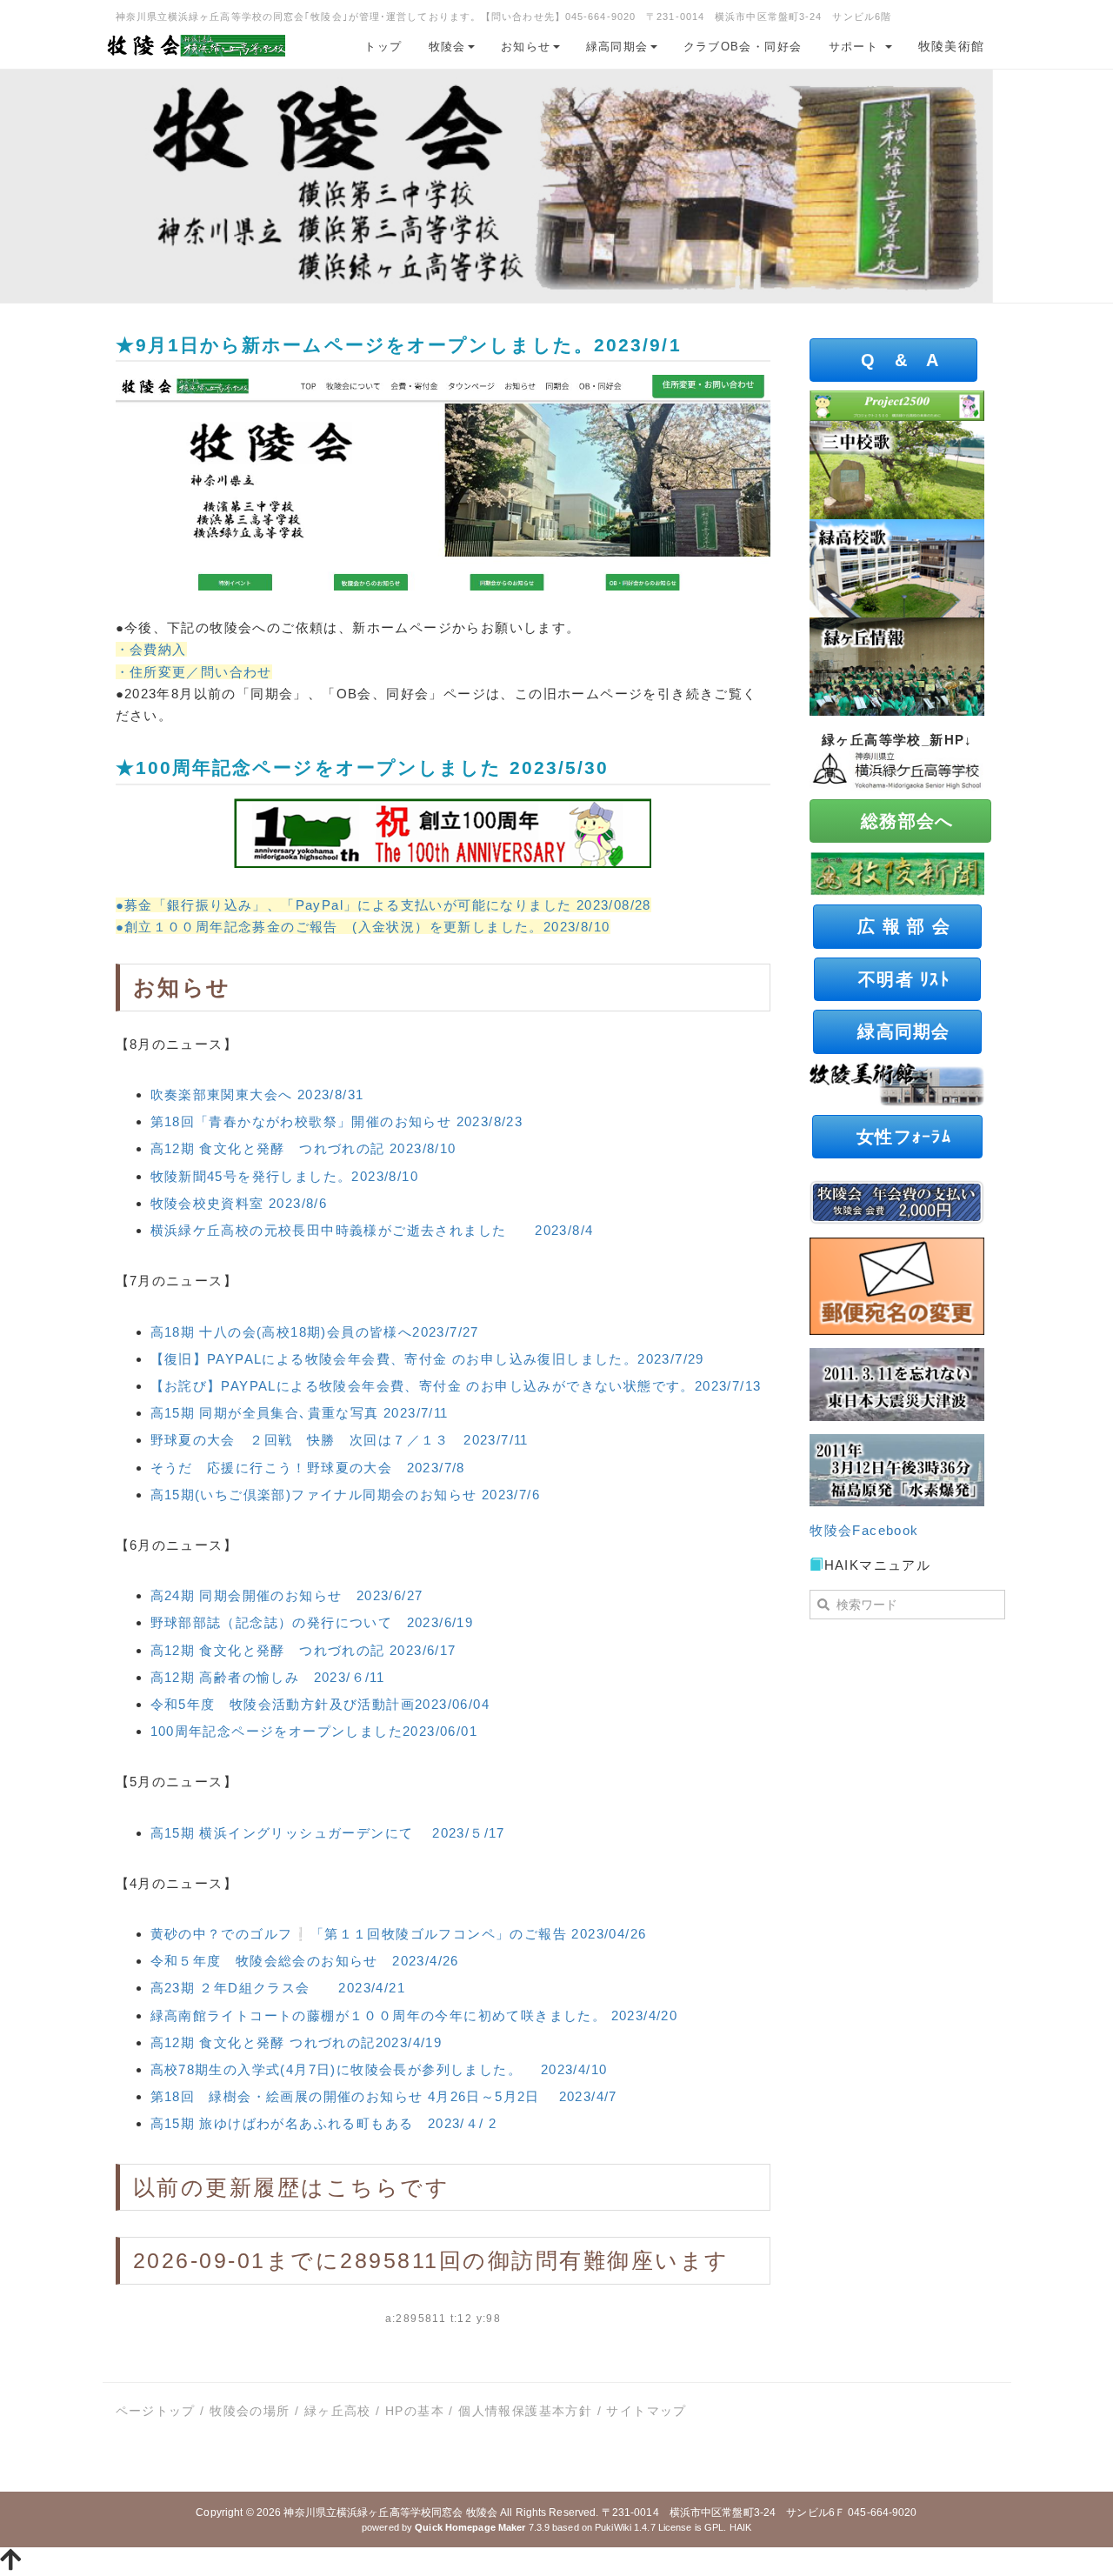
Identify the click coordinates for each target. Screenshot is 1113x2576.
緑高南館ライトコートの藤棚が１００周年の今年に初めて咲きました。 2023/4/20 (414, 2015)
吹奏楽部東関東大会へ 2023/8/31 (257, 1094)
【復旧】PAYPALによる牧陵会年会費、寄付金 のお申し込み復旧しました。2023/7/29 (427, 1359)
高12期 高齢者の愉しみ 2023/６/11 (268, 1677)
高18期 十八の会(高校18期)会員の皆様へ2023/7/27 (315, 1332)
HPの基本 (415, 2411)
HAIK (740, 2527)
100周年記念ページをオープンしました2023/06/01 (314, 1731)
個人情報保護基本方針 (525, 2411)
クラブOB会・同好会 (743, 47)
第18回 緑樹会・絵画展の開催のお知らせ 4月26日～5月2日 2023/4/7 (384, 2096)
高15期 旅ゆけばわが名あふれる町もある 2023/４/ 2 (324, 2123)
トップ (383, 47)
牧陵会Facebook (864, 1530)
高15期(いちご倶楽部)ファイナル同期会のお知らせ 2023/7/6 (346, 1495)
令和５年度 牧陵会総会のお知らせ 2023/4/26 (305, 1961)
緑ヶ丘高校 (338, 2411)
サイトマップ (646, 2411)
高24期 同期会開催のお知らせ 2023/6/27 (287, 1595)
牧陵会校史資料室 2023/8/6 (239, 1203)
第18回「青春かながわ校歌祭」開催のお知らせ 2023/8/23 (337, 1121)
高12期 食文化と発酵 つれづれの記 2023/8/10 (303, 1148)
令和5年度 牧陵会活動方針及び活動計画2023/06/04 (320, 1704)
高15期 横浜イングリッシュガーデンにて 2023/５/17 (328, 1833)
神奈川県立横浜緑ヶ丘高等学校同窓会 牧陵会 (390, 2513)
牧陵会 (447, 47)
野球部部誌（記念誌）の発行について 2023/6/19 (312, 1622)
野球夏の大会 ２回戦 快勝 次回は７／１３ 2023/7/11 (340, 1440)
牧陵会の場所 (250, 2411)
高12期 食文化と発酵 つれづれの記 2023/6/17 (303, 1650)
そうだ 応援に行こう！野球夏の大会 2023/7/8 (308, 1468)
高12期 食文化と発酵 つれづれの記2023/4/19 (297, 2042)
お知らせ (526, 47)
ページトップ (156, 2411)
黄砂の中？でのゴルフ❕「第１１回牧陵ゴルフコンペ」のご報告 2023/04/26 (399, 1934)
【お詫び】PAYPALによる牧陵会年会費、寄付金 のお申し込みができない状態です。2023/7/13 (456, 1386)
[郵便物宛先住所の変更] (897, 1285)
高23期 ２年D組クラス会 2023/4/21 (278, 1988)
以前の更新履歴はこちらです (292, 2187)
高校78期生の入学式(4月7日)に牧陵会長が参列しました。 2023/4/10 (379, 2069)
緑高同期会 (617, 47)
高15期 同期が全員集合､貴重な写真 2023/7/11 (300, 1413)
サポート (856, 47)
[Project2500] (897, 405)
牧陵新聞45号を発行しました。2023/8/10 (285, 1176)
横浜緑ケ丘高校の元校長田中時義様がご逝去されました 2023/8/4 (372, 1230)
